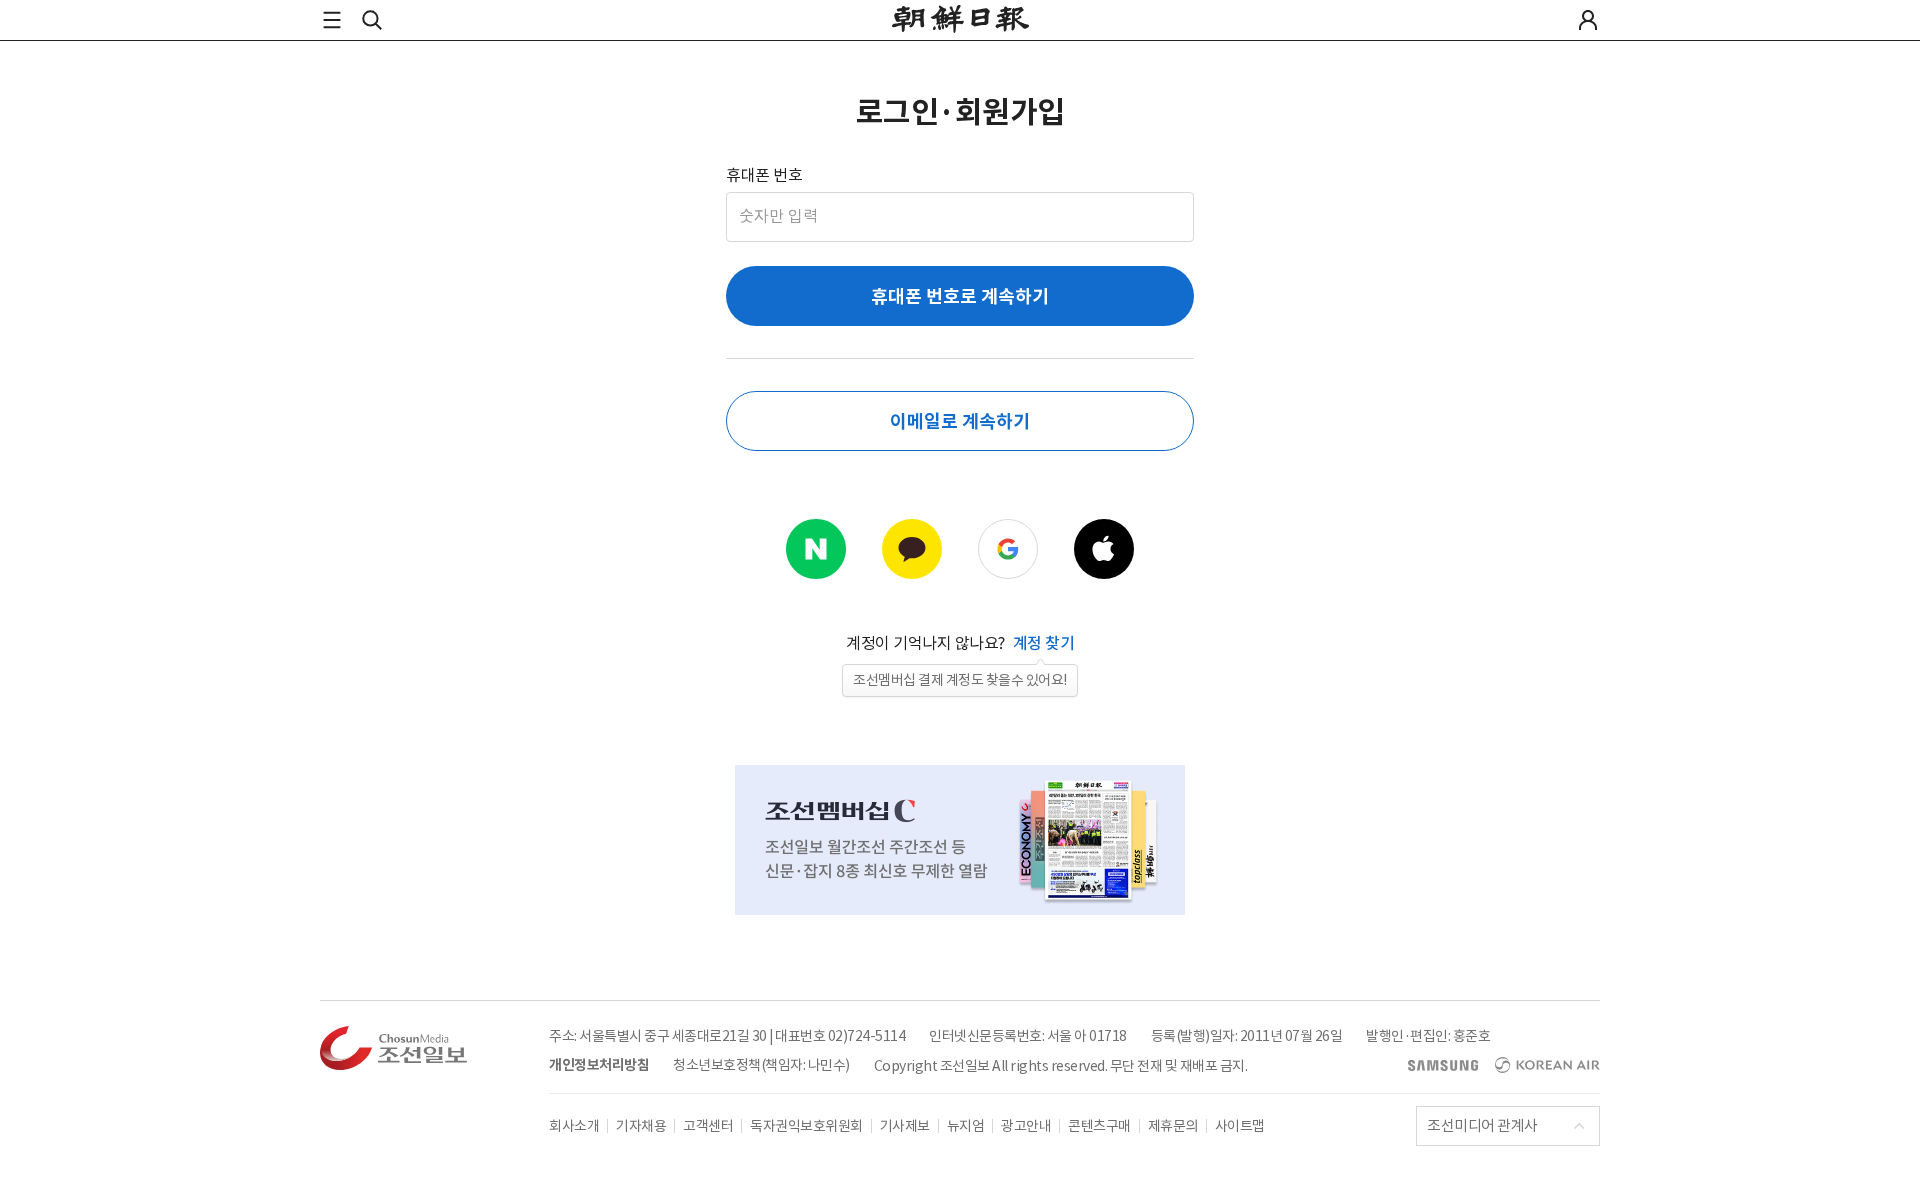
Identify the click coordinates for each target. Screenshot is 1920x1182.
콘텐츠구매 (1099, 1126)
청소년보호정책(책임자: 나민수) (761, 1065)
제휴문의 (1173, 1126)
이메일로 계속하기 (959, 421)
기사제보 (905, 1126)
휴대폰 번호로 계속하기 (960, 296)
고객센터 (708, 1126)
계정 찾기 (1044, 643)
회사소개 (574, 1126)
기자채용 (641, 1126)
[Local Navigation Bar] (332, 20)
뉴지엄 (966, 1126)
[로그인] (1588, 20)
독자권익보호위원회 (806, 1126)
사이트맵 (1240, 1126)
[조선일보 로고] (960, 21)
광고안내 (1026, 1126)
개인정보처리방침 (599, 1065)
